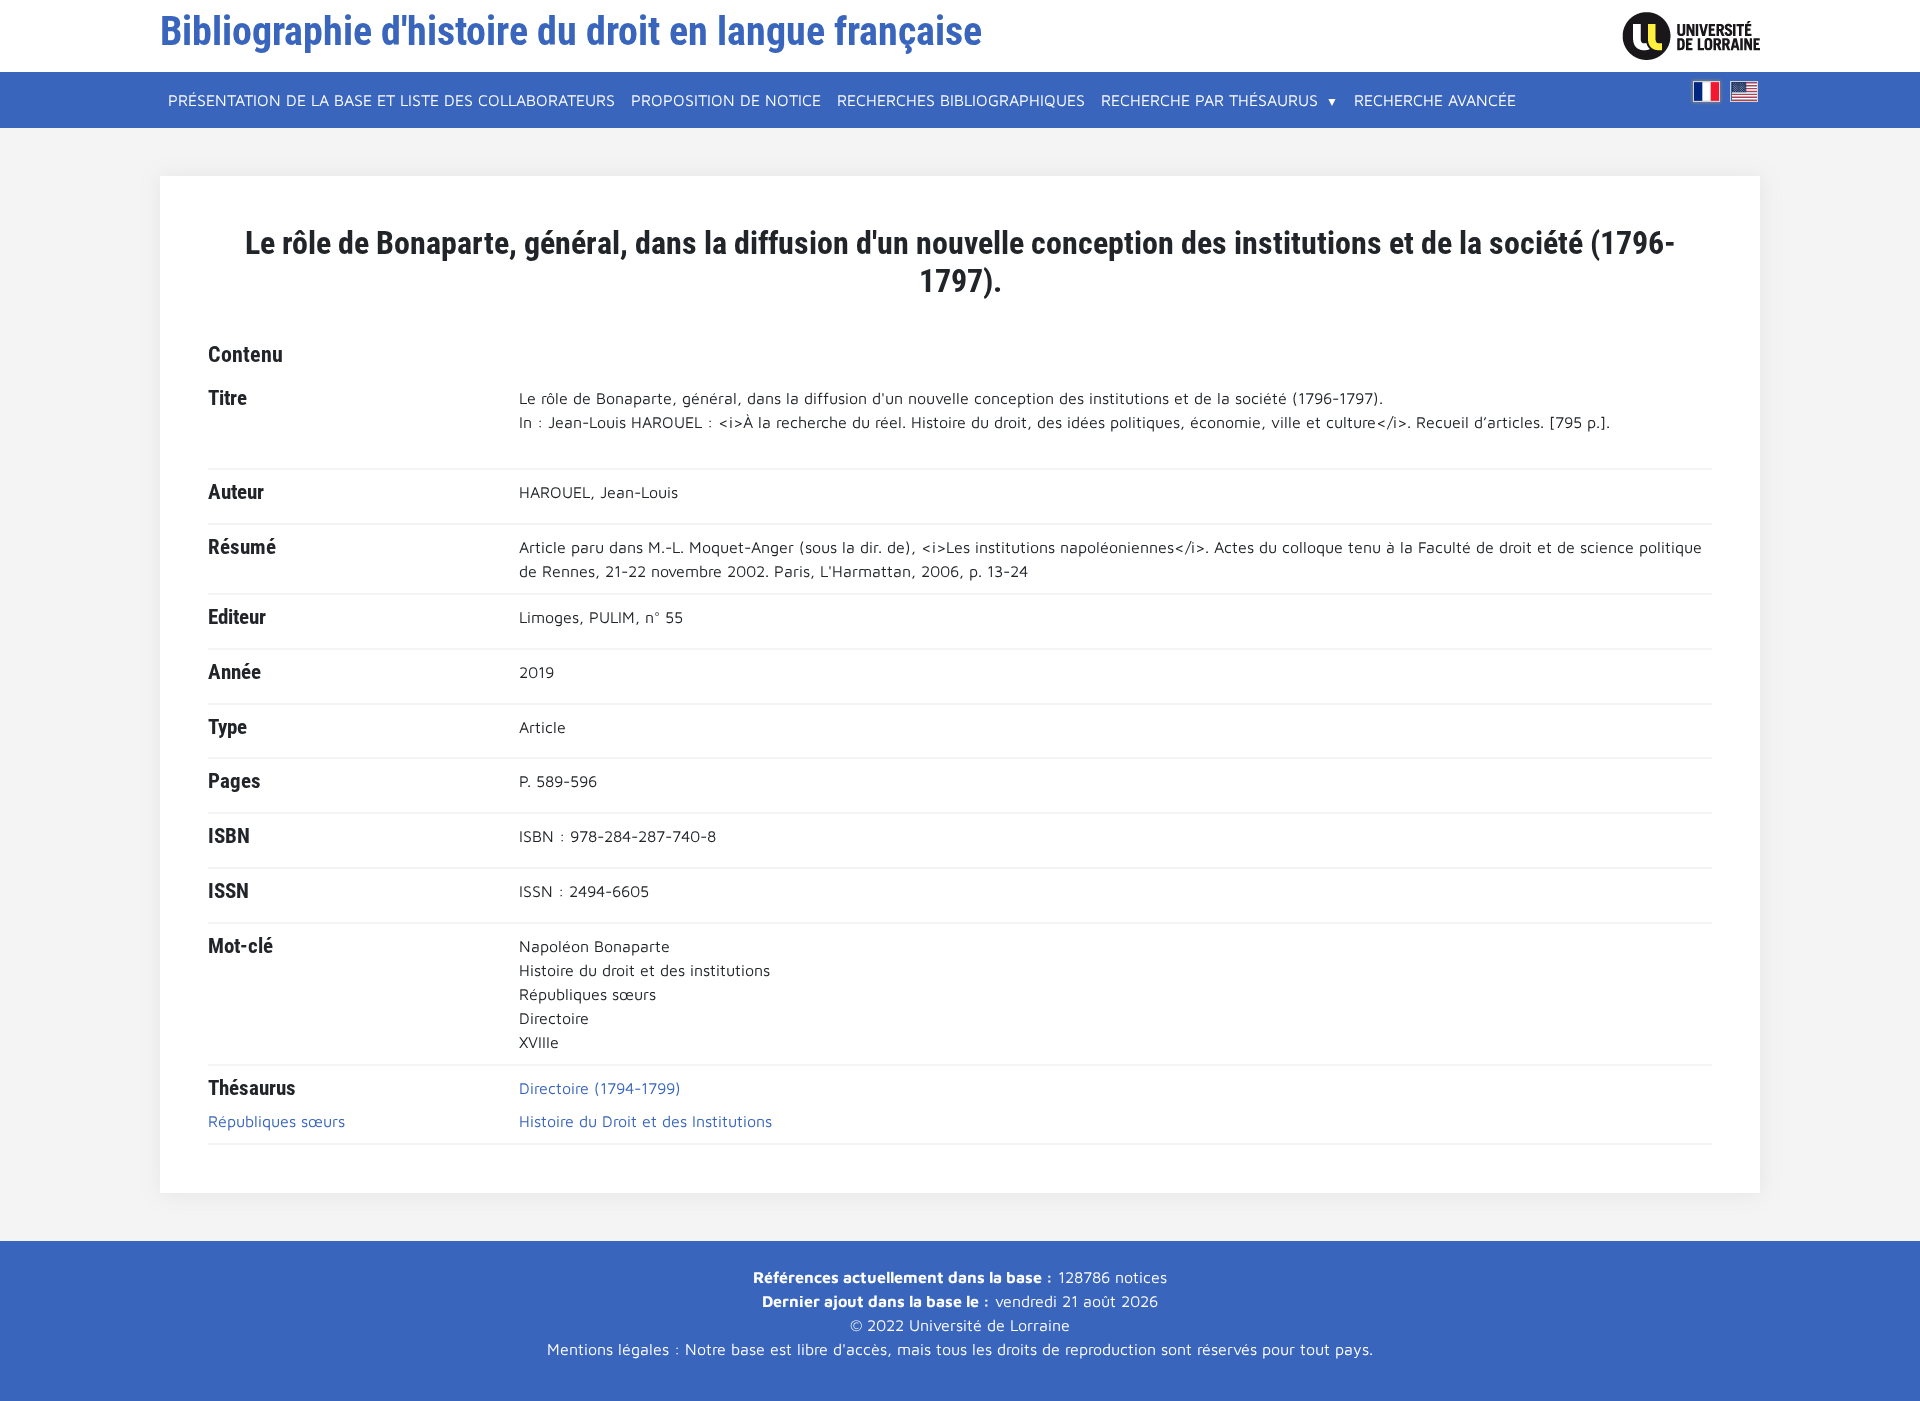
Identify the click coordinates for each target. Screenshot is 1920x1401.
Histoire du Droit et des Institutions (645, 1121)
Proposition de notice (726, 100)
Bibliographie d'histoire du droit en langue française (571, 31)
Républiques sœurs (276, 1121)
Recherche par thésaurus (1209, 100)
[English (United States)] (1744, 91)
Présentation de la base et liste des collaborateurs (391, 100)
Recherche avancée (1435, 100)
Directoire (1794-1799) (600, 1088)
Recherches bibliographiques (961, 100)
